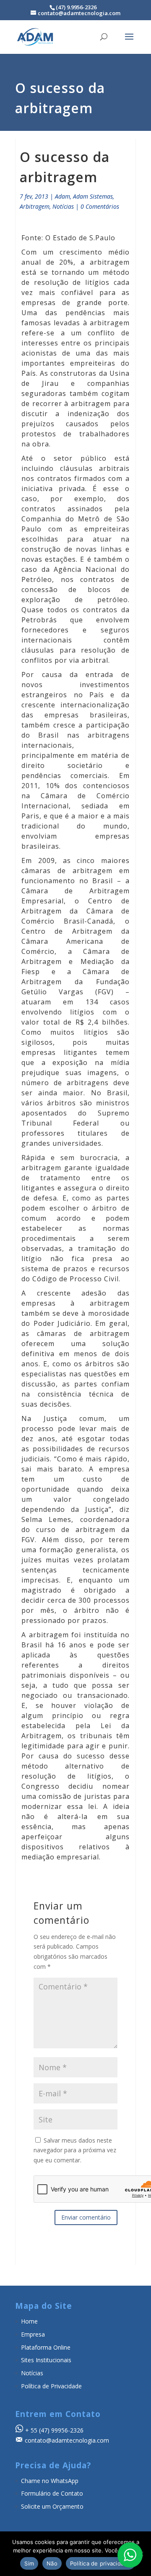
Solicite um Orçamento (52, 2506)
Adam (62, 196)
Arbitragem (35, 206)
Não (52, 2563)
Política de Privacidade (51, 2386)
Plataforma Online (46, 2347)
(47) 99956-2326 (61, 2430)
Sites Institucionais (46, 2360)
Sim (29, 2563)
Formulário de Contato (52, 2493)
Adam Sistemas (93, 196)
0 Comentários (100, 206)
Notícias (63, 206)
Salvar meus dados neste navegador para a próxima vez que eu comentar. (75, 2150)
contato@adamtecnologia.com (67, 2440)
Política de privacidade (100, 2563)
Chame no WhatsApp (50, 2481)
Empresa (33, 2334)
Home (29, 2321)
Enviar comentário (86, 2217)
